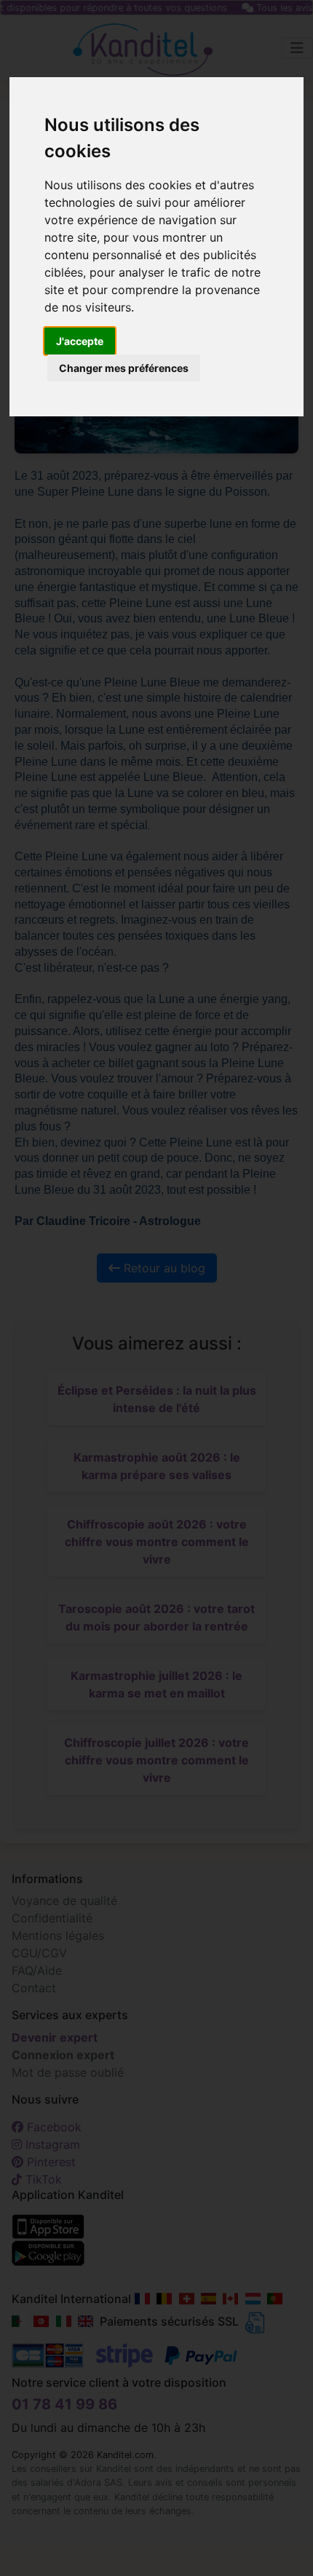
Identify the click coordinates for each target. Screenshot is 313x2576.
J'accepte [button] (80, 341)
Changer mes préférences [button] (124, 368)
